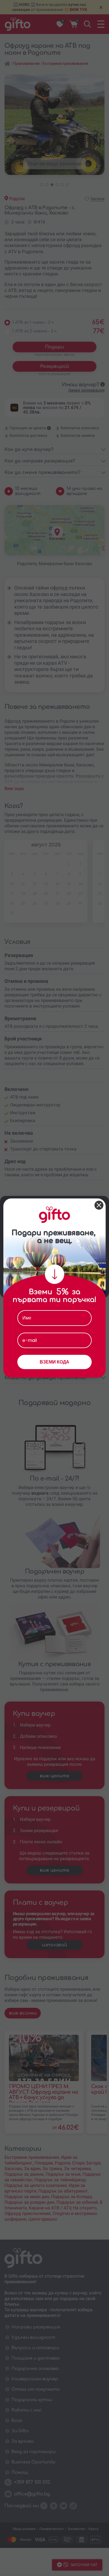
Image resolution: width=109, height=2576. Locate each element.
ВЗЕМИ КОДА (54, 1362)
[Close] (99, 1205)
